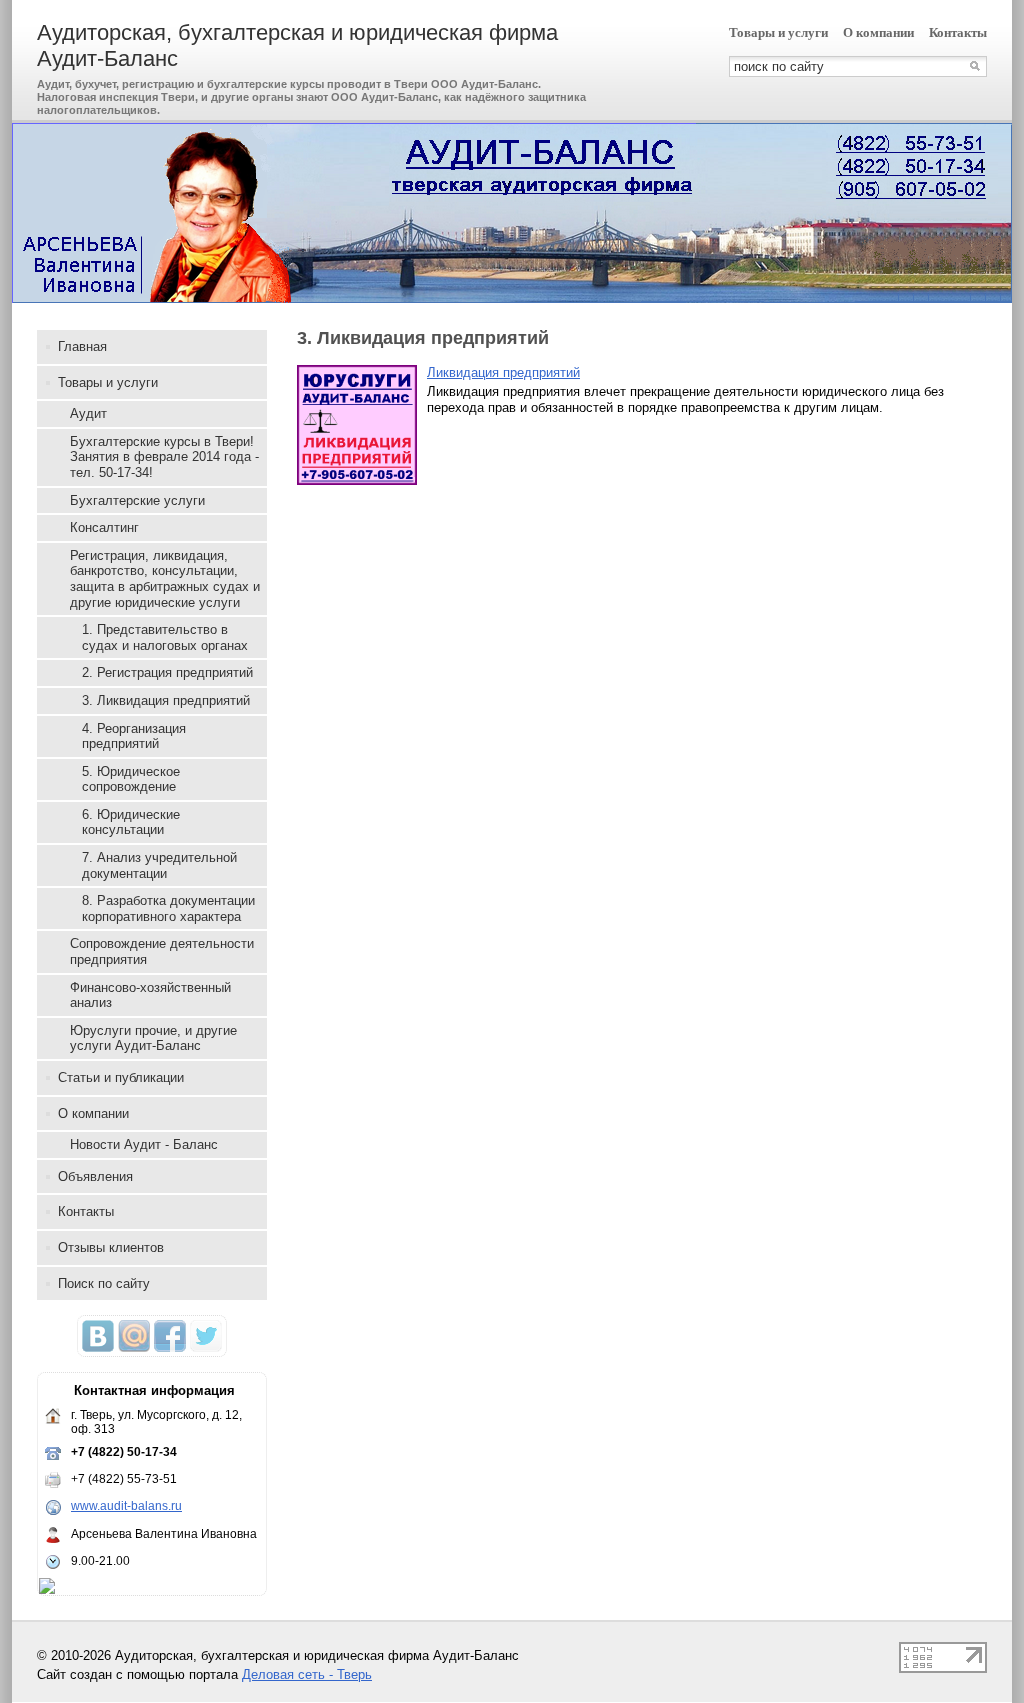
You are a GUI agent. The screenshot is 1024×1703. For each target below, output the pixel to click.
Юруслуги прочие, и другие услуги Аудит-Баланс (153, 1038)
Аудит (88, 413)
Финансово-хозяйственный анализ (150, 995)
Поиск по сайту (104, 1283)
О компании (878, 32)
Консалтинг (104, 527)
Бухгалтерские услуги (137, 500)
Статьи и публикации (121, 1077)
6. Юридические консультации (131, 822)
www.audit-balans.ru (126, 1506)
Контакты (958, 32)
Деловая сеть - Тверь (307, 1674)
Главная (82, 346)
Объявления (95, 1176)
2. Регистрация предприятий (167, 672)
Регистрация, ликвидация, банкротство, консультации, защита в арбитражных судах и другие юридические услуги (165, 579)
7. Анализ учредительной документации (159, 865)
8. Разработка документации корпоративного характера (168, 908)
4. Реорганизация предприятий (134, 736)
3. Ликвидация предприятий (166, 700)
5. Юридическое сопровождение (131, 779)
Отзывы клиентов (111, 1247)
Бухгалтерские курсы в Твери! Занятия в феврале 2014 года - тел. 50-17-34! (164, 457)
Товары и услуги (778, 32)
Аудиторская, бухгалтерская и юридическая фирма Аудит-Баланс (297, 45)
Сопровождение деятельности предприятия (162, 951)
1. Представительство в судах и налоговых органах (165, 637)
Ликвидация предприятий (503, 372)
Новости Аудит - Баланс (144, 1144)
